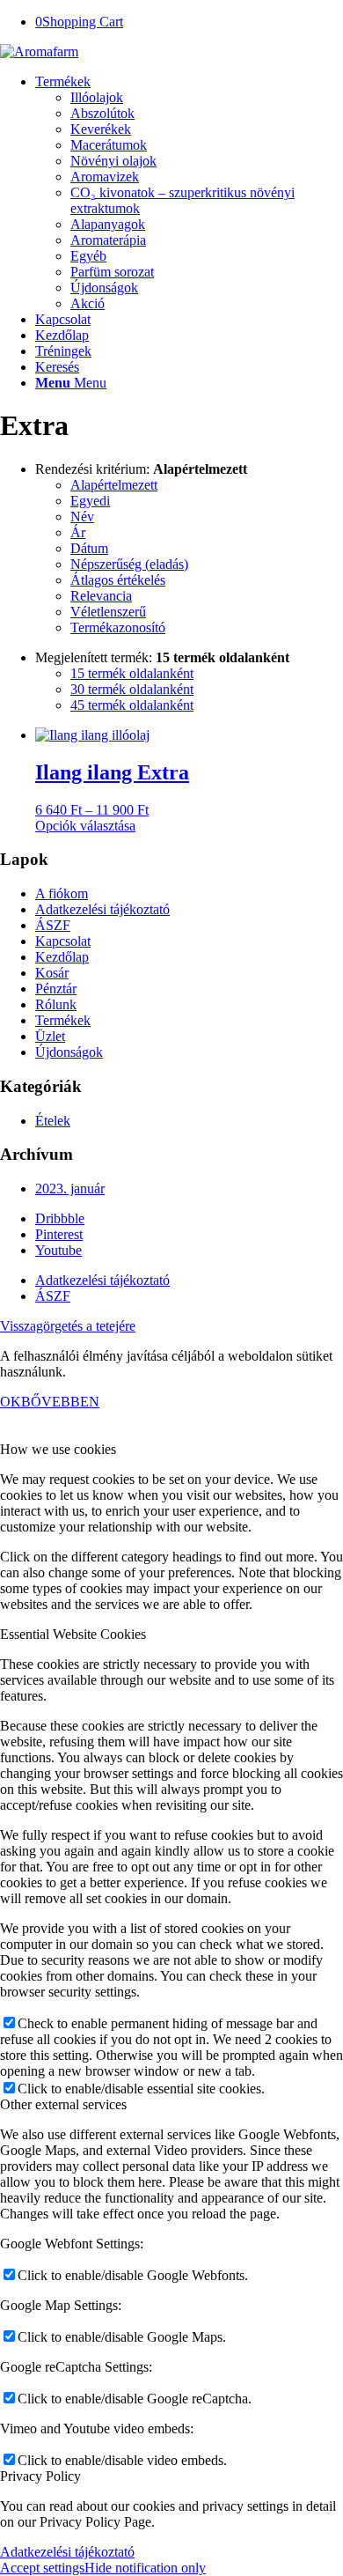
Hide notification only (145, 2568)
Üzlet (50, 1036)
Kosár (52, 973)
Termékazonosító (118, 627)
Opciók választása (85, 826)
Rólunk (56, 1004)
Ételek (53, 1121)
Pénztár (56, 989)
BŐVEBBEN (60, 1402)
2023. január (70, 1188)
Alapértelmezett (114, 485)
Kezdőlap (62, 957)
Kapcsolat (63, 941)
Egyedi (90, 501)
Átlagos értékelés (118, 580)
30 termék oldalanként (132, 689)
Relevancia (101, 596)
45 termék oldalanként (132, 705)
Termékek (63, 1020)
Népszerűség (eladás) (129, 564)
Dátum (89, 548)
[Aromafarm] (39, 52)
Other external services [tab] (63, 2104)
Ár (78, 532)
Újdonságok (69, 1052)
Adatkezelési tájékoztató (102, 909)
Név (82, 517)
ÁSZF (53, 925)
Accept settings (42, 2568)
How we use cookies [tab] (58, 1449)
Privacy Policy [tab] (40, 2476)
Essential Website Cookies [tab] (73, 1634)
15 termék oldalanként (132, 673)
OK (11, 1402)
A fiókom (62, 893)
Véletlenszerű (108, 612)
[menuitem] (189, 193)
